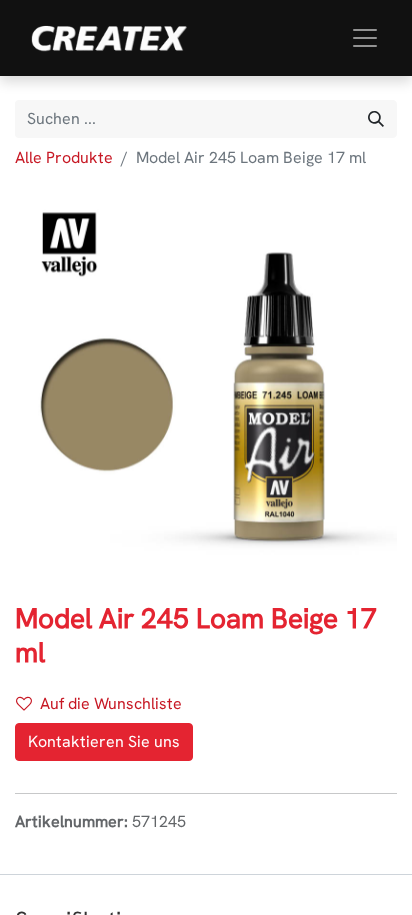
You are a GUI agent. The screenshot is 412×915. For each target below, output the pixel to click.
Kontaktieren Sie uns (104, 741)
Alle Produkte (64, 157)
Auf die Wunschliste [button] (111, 703)
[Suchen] (376, 119)
